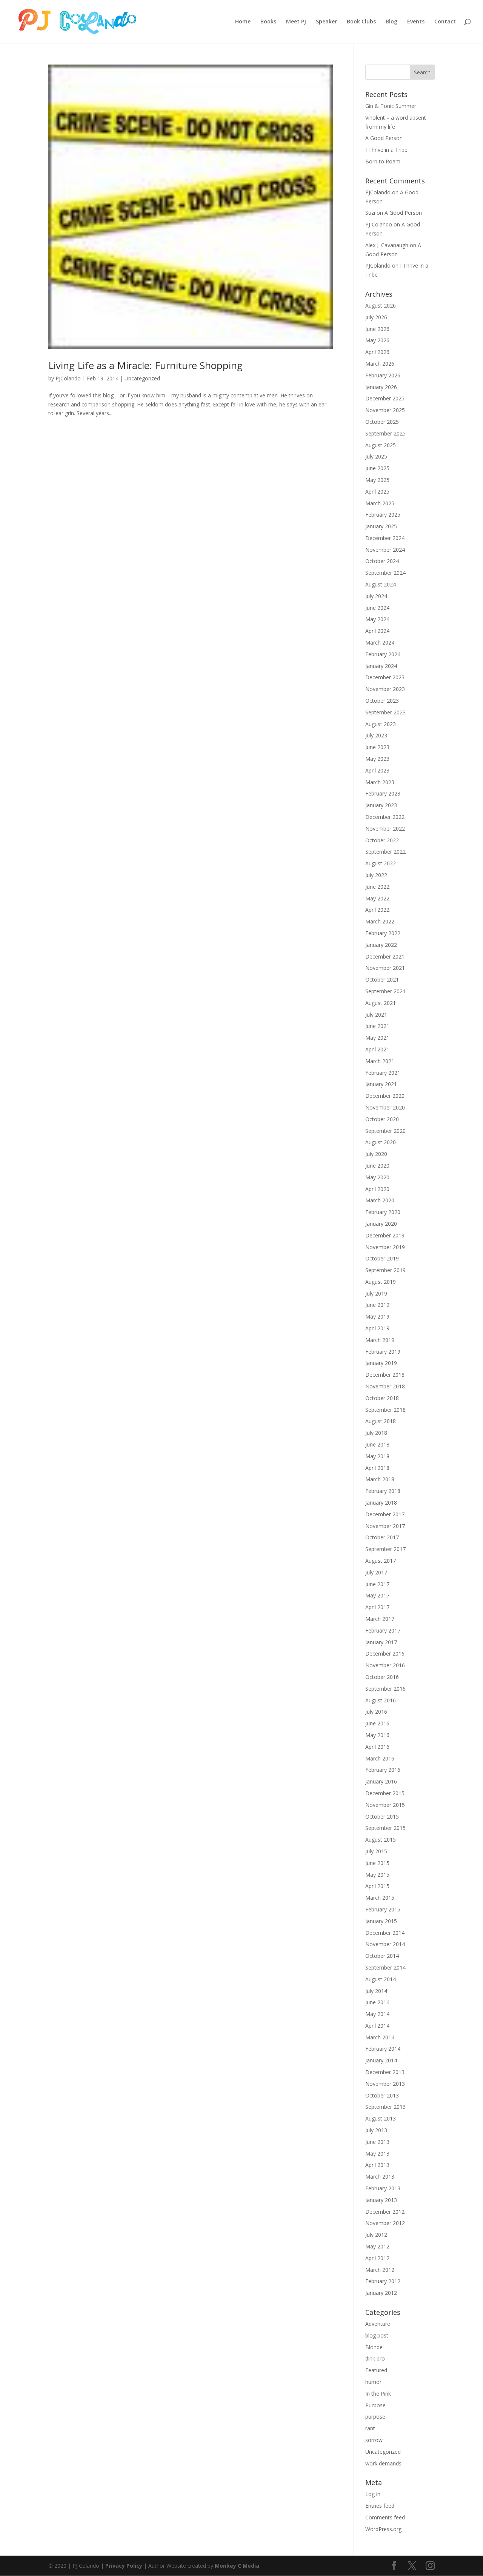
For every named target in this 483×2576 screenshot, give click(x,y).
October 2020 (382, 1119)
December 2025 (385, 398)
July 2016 (376, 1712)
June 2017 (377, 1584)
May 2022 (377, 898)
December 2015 (385, 1793)
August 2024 (381, 584)
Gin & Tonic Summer (391, 106)
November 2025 (385, 410)
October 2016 (382, 1677)
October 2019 (382, 1258)
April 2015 (377, 1886)
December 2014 (385, 1933)
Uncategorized (142, 378)
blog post (377, 2335)
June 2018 (377, 1444)
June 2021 (377, 1026)
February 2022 (383, 933)
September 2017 (385, 1549)
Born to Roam (383, 161)
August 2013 (381, 2118)
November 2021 (385, 968)
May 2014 (377, 2014)
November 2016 (385, 1665)
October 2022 (382, 840)
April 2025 (377, 492)
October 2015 (382, 1817)
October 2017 (382, 1537)
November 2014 (385, 1944)
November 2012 (385, 2223)
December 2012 (385, 2212)
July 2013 (376, 2130)
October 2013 (382, 2095)
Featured (376, 2370)
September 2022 (385, 852)
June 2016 (377, 1723)
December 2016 (385, 1653)
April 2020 (377, 1189)
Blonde (374, 2347)
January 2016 (381, 1781)
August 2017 (381, 1561)
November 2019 (385, 1247)
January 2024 (381, 666)
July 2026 (376, 317)
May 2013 (377, 2154)
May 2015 (377, 1875)
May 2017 (377, 1595)
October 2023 (382, 701)
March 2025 (380, 503)
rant (370, 2428)
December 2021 (385, 956)
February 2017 (383, 1630)
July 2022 (376, 875)
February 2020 (383, 1212)
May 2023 (377, 759)
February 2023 (383, 793)
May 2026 (377, 340)
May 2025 (377, 480)
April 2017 (377, 1607)
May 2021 (377, 1038)
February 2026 (383, 375)
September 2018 (385, 1410)
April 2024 (377, 631)
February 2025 (383, 515)
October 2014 (382, 1956)
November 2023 (385, 689)
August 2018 (381, 1421)
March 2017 (380, 1619)
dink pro (375, 2358)
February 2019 (383, 1352)
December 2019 (385, 1235)
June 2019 (377, 1305)
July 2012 (376, 2235)
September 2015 (385, 1828)
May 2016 (377, 1735)
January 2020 (381, 1224)
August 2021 (381, 1003)
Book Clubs (361, 22)
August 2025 (381, 445)
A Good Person (384, 138)
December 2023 (385, 677)
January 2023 (381, 805)
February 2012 (383, 2281)
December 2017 (385, 1514)
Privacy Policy (124, 2566)
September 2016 (385, 1689)
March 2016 (380, 1758)
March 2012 (380, 2270)
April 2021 (377, 1049)
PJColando (68, 378)
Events (416, 22)
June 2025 (377, 468)
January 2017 (381, 1642)
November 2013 (385, 2084)
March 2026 (380, 364)
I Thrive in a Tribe (386, 150)
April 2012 (377, 2258)
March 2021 (380, 1061)
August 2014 (381, 1979)
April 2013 (377, 2165)
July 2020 (376, 1154)
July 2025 (376, 456)
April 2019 (377, 1328)
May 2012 (377, 2246)
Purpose (375, 2405)
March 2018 (380, 1479)
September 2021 (385, 991)
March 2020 (380, 1200)
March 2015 (380, 1898)
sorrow (374, 2440)
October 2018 (382, 1398)
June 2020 (377, 1166)
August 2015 (381, 1840)
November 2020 (385, 1107)
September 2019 (385, 1270)
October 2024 (382, 561)
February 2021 (383, 1073)
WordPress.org (383, 2529)
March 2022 (380, 921)
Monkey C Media (237, 2566)
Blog (391, 22)
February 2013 (383, 2188)
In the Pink (378, 2394)
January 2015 (381, 1921)
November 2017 (385, 1526)
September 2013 (385, 2107)
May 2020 (377, 1177)
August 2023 (381, 724)
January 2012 (381, 2293)
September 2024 (385, 573)
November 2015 (385, 1805)
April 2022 (377, 910)
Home (243, 22)
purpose (375, 2417)
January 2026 (381, 387)
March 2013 (380, 2177)
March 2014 (380, 2037)
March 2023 (380, 782)
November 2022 (385, 829)
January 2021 (381, 1084)
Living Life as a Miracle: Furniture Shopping (145, 365)
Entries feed (380, 2506)
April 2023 (377, 770)
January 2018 (381, 1503)
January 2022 (381, 945)
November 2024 (385, 550)
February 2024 (383, 654)
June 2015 (377, 1863)
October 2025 (382, 422)
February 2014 (383, 2049)
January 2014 (381, 2060)
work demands (383, 2463)
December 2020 (385, 1096)
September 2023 (385, 712)
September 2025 (385, 433)
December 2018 (385, 1375)
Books (268, 22)
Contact (445, 22)
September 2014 (385, 1967)
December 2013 (385, 2072)
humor (373, 2382)
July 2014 (376, 1991)
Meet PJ (296, 22)
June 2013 (377, 2142)
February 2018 (383, 1491)
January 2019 (381, 1363)
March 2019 (380, 1340)
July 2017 (376, 1572)
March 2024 (380, 642)
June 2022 (377, 887)
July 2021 (376, 1015)
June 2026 (377, 329)
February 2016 (383, 1770)
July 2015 (376, 1851)
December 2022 (385, 817)
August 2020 (381, 1142)
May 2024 (377, 619)
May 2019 (377, 1316)
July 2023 (376, 735)
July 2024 (376, 596)
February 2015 (383, 1909)
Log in (373, 2494)
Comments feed (385, 2517)
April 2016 (377, 1747)
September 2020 (385, 1131)
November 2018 (385, 1386)
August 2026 (381, 305)
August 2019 (381, 1282)
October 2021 (382, 979)
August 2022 (381, 863)
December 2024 (385, 538)
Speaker (326, 22)
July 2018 (376, 1433)
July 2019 (376, 1293)
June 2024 (377, 608)
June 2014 (377, 2002)
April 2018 (377, 1468)
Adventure (378, 2324)
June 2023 (377, 747)
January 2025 (381, 526)
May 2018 (377, 1456)
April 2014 (377, 2026)
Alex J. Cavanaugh (387, 245)
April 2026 (377, 352)
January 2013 (381, 2200)
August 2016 (381, 1700)
